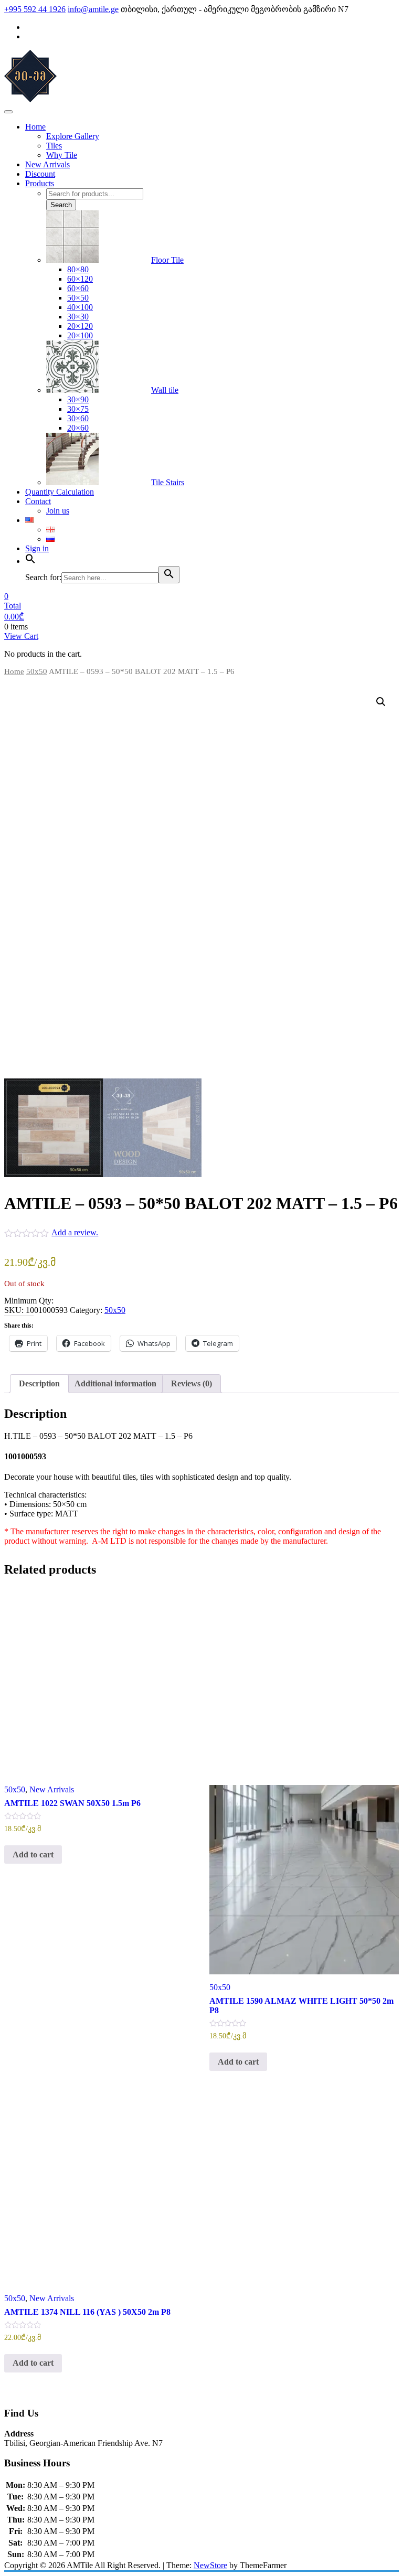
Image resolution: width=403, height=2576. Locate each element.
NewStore (210, 2565)
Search (61, 205)
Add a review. (75, 1232)
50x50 (37, 671)
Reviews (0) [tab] (192, 1383)
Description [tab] (39, 1383)
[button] (381, 702)
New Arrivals (52, 1789)
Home (14, 671)
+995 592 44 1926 (35, 9)
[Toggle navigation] (8, 112)
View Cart (21, 636)
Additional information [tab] (115, 1383)
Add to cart (33, 1854)
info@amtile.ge (93, 9)
